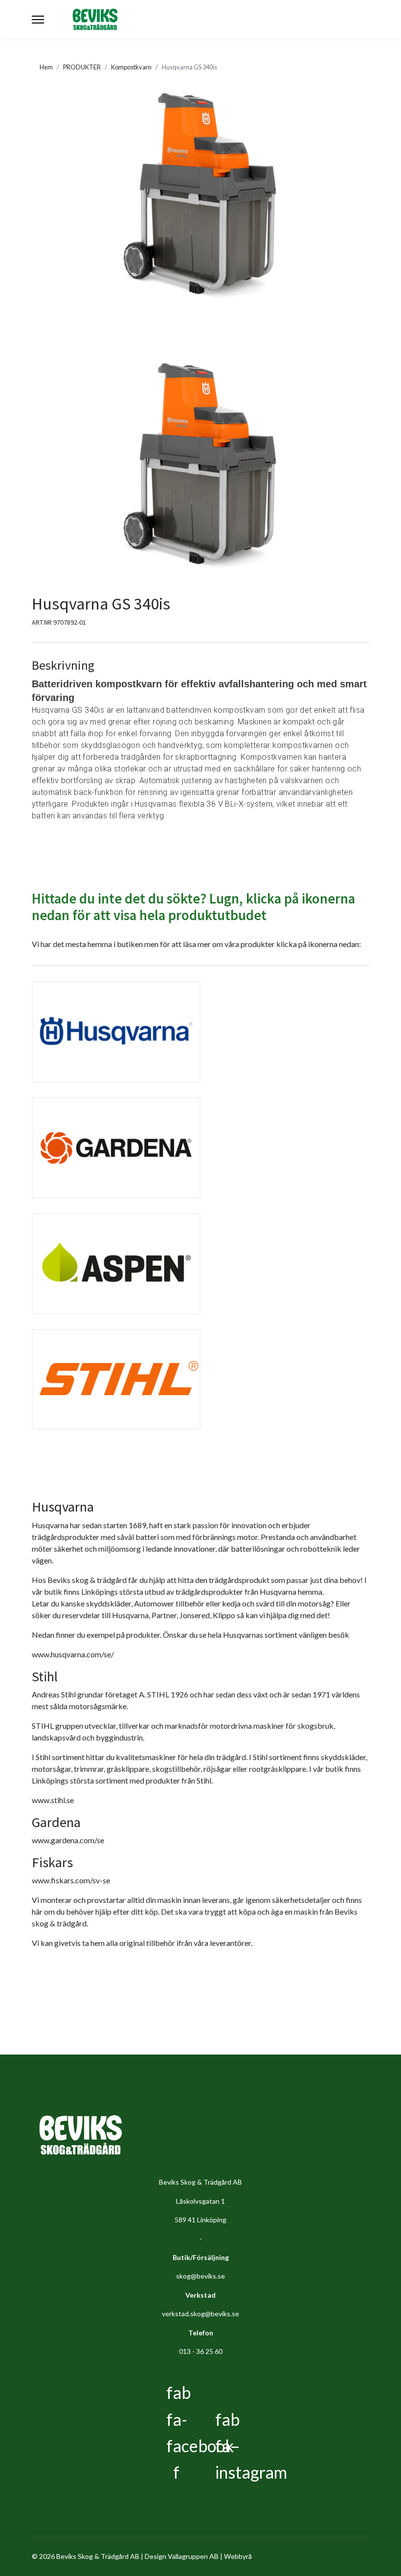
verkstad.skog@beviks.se (200, 2314)
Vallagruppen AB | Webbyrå (210, 2556)
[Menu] (38, 20)
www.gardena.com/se (68, 1840)
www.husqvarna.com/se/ (73, 1654)
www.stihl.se (53, 1800)
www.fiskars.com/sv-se (71, 1880)
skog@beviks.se (200, 2276)
